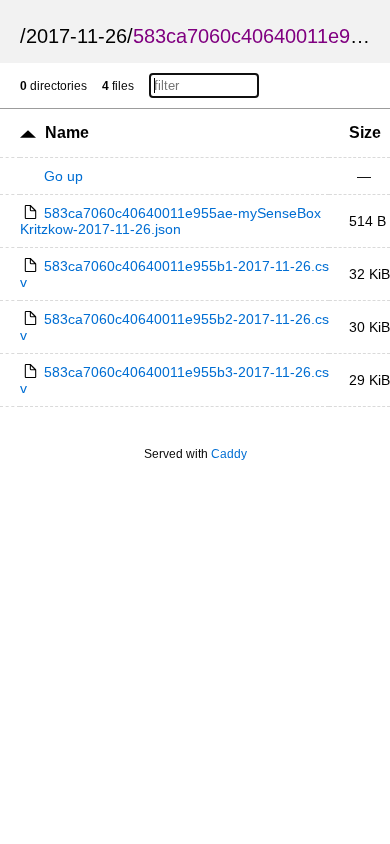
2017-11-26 (76, 36)
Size (365, 132)
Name (67, 132)
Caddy (229, 454)
